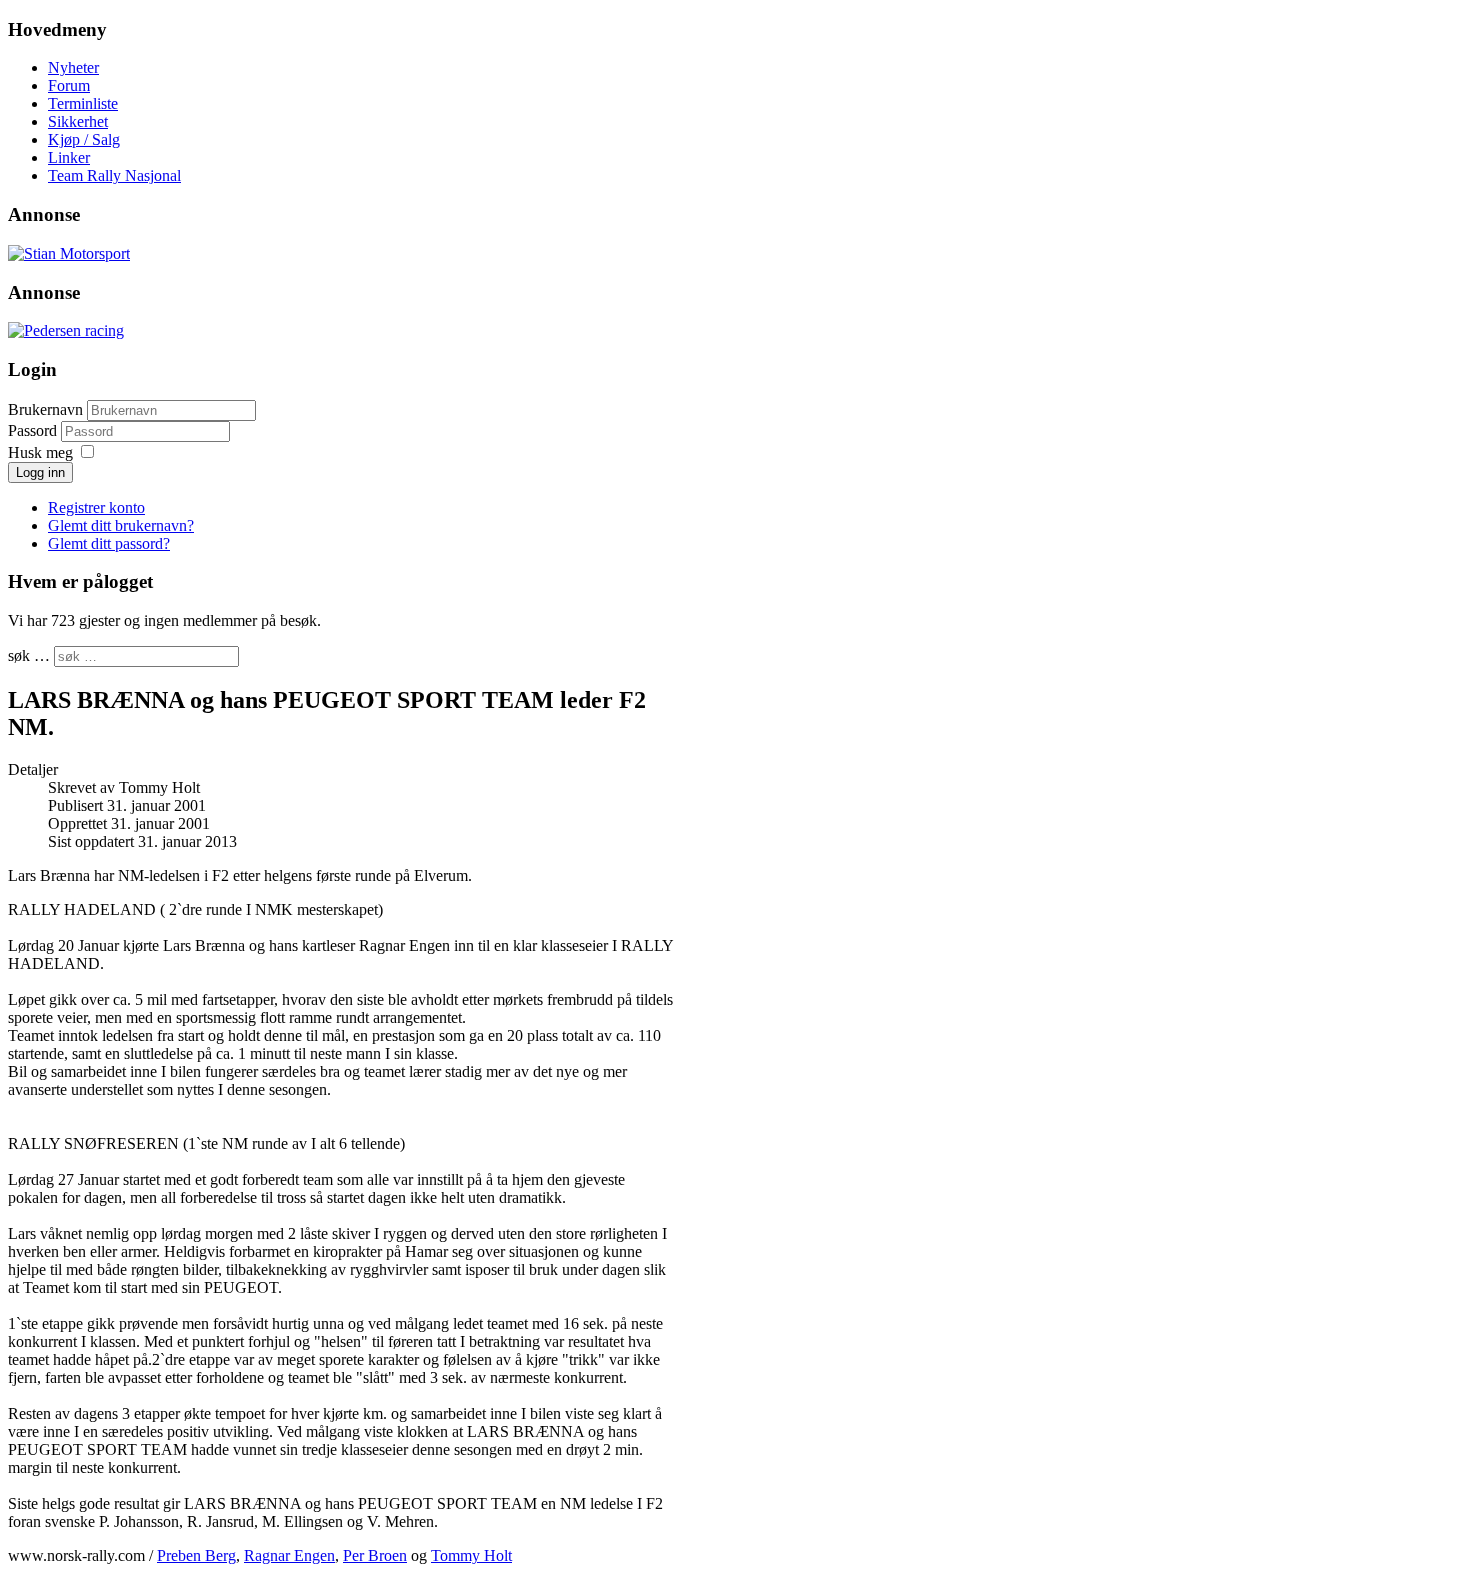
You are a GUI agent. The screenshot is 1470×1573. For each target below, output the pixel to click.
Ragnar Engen (289, 1555)
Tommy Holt (471, 1555)
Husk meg (40, 452)
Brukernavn (45, 409)
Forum (69, 85)
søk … (29, 655)
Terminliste (83, 103)
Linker (69, 157)
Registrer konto (96, 507)
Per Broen (375, 1555)
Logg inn (40, 472)
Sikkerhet (78, 121)
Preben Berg (196, 1555)
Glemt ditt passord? (109, 543)
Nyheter (73, 67)
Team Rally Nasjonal (114, 175)
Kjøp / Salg (84, 139)
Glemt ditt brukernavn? (121, 525)
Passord (34, 430)
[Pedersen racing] (66, 330)
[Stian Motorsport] (69, 253)
